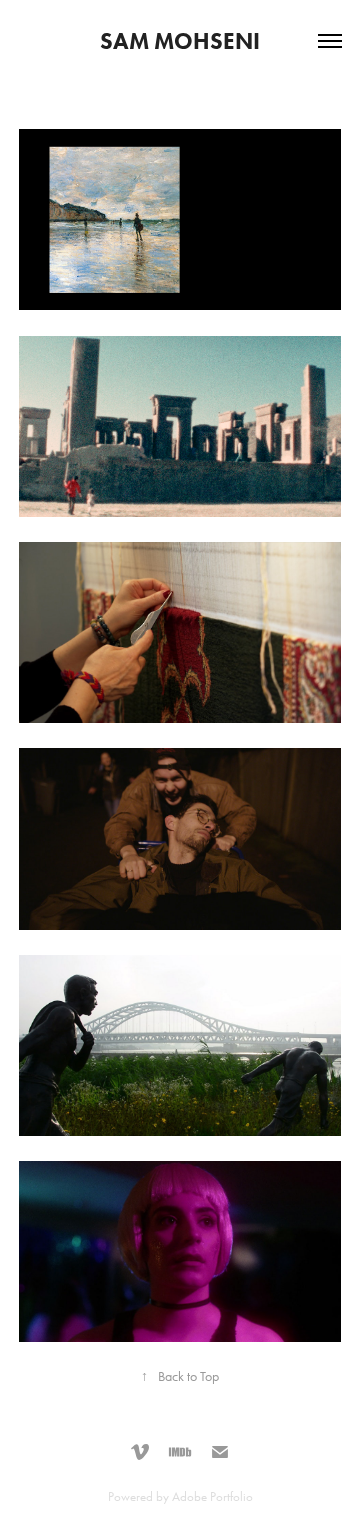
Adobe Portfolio (212, 1496)
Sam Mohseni (180, 41)
